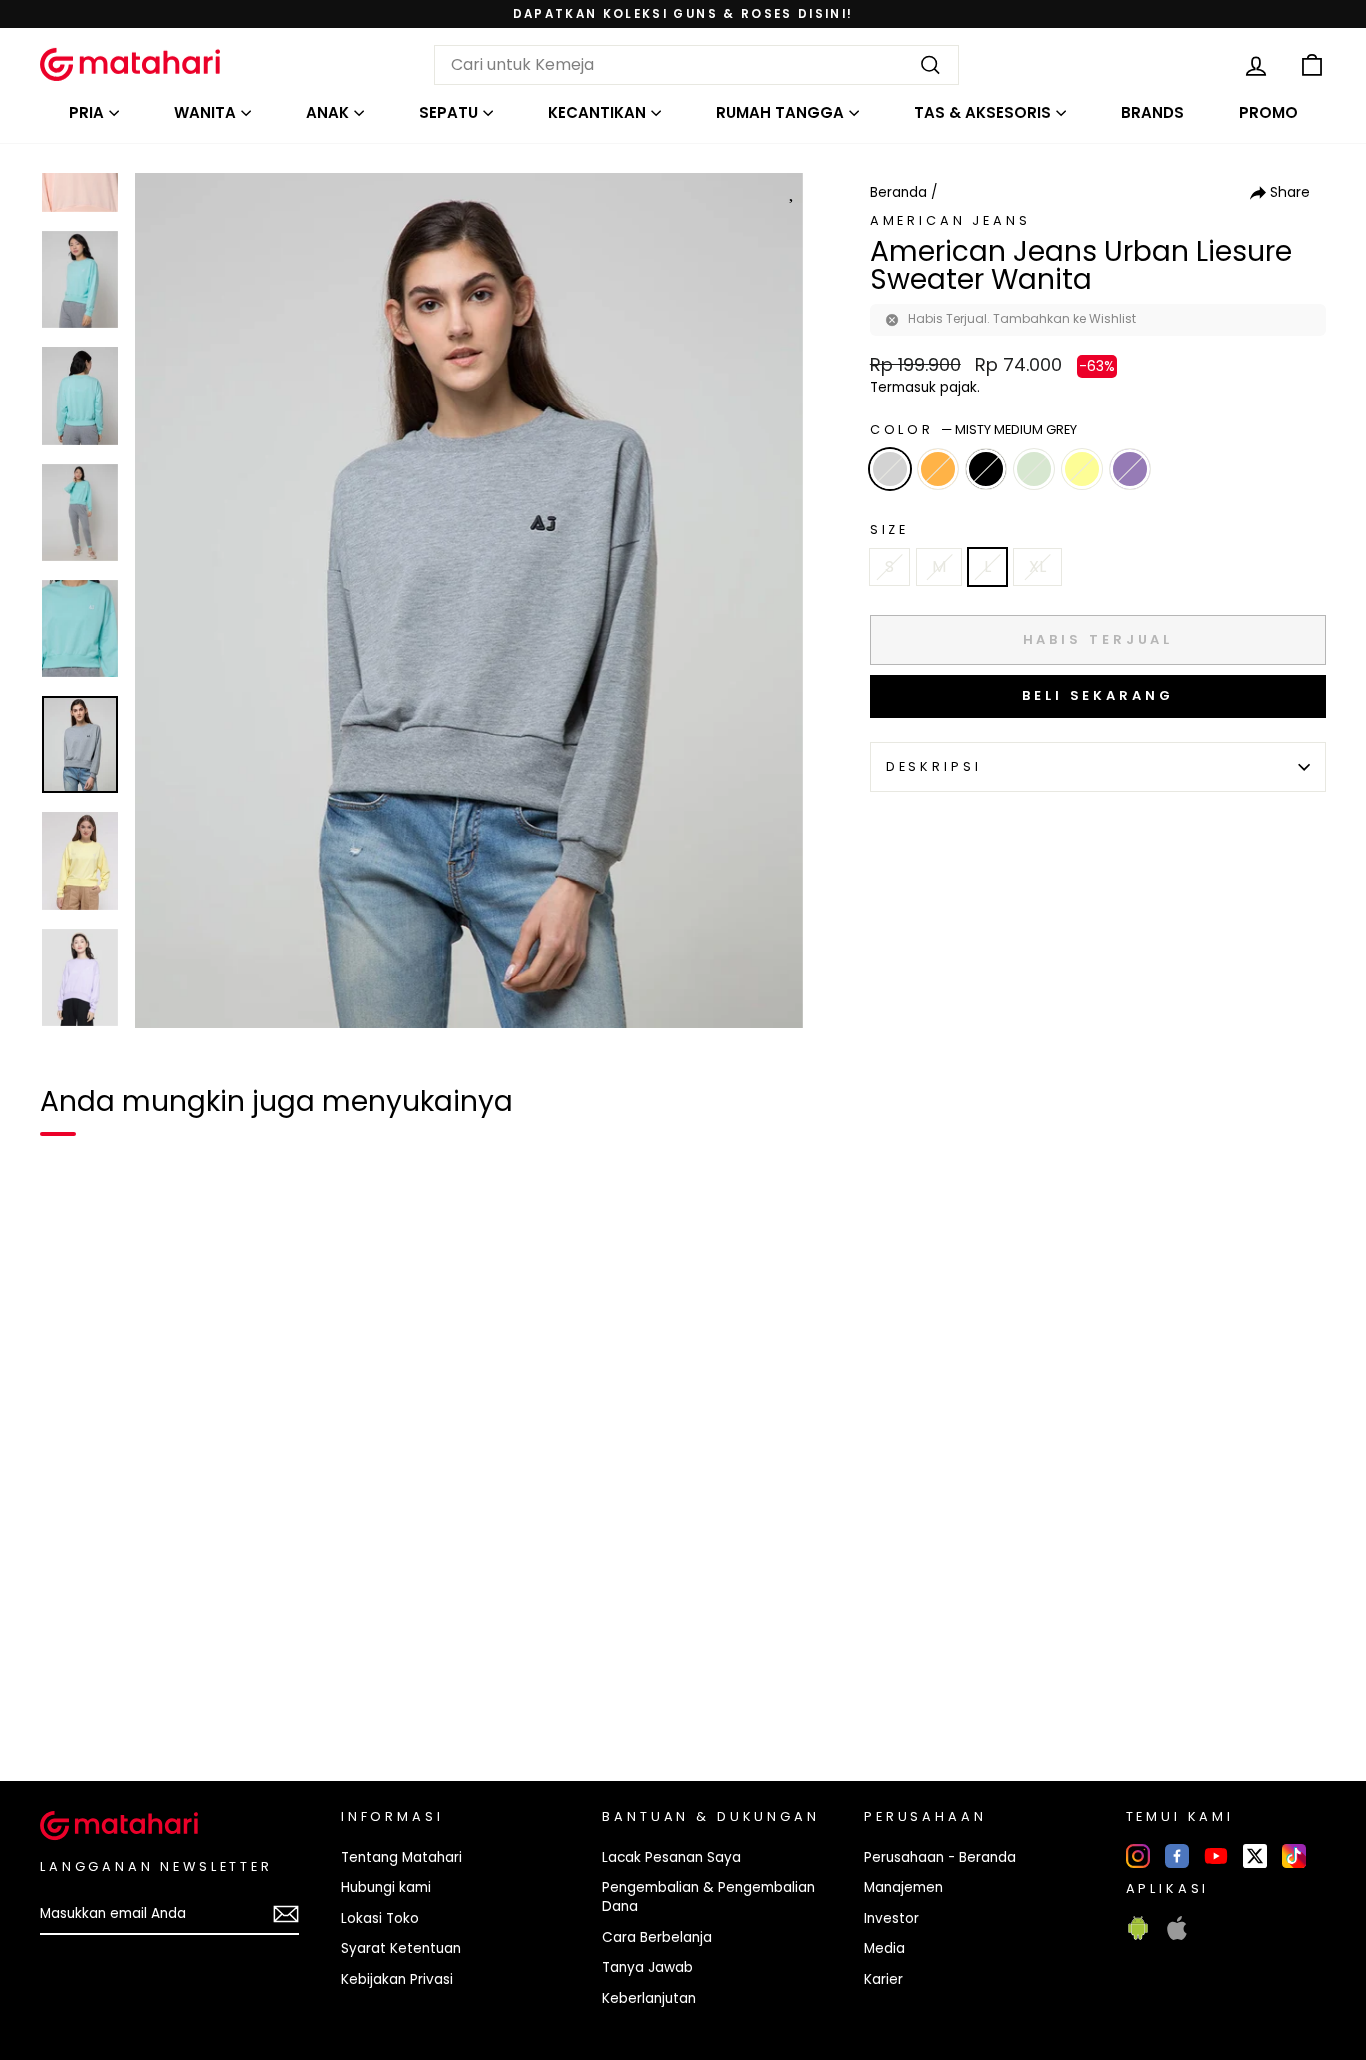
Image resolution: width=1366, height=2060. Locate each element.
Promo (1268, 112)
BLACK (986, 469)
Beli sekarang (1098, 695)
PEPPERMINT (1034, 469)
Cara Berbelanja (657, 1937)
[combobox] (696, 65)
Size (889, 529)
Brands (1152, 112)
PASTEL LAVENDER (1130, 469)
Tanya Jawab (647, 1967)
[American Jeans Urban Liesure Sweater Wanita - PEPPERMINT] (176, 1697)
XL (1037, 566)
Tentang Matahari (401, 1857)
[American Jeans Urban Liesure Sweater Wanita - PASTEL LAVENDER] (248, 1697)
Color (973, 429)
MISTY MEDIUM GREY (890, 469)
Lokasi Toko (380, 1918)
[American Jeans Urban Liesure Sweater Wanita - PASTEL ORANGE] (104, 1697)
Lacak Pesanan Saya (671, 1857)
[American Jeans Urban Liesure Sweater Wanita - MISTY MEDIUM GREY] (68, 1697)
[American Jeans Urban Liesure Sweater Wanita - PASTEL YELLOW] (212, 1697)
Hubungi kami (386, 1887)
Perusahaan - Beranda (940, 1857)
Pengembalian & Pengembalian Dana (708, 1897)
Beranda (898, 192)
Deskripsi (934, 766)
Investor (891, 1918)
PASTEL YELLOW (1082, 469)
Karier (883, 1979)
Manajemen (903, 1887)
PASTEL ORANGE (938, 469)
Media (884, 1948)
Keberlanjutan (649, 1998)
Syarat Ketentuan (401, 1948)
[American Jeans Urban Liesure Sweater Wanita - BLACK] (140, 1697)
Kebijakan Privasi (397, 1979)
